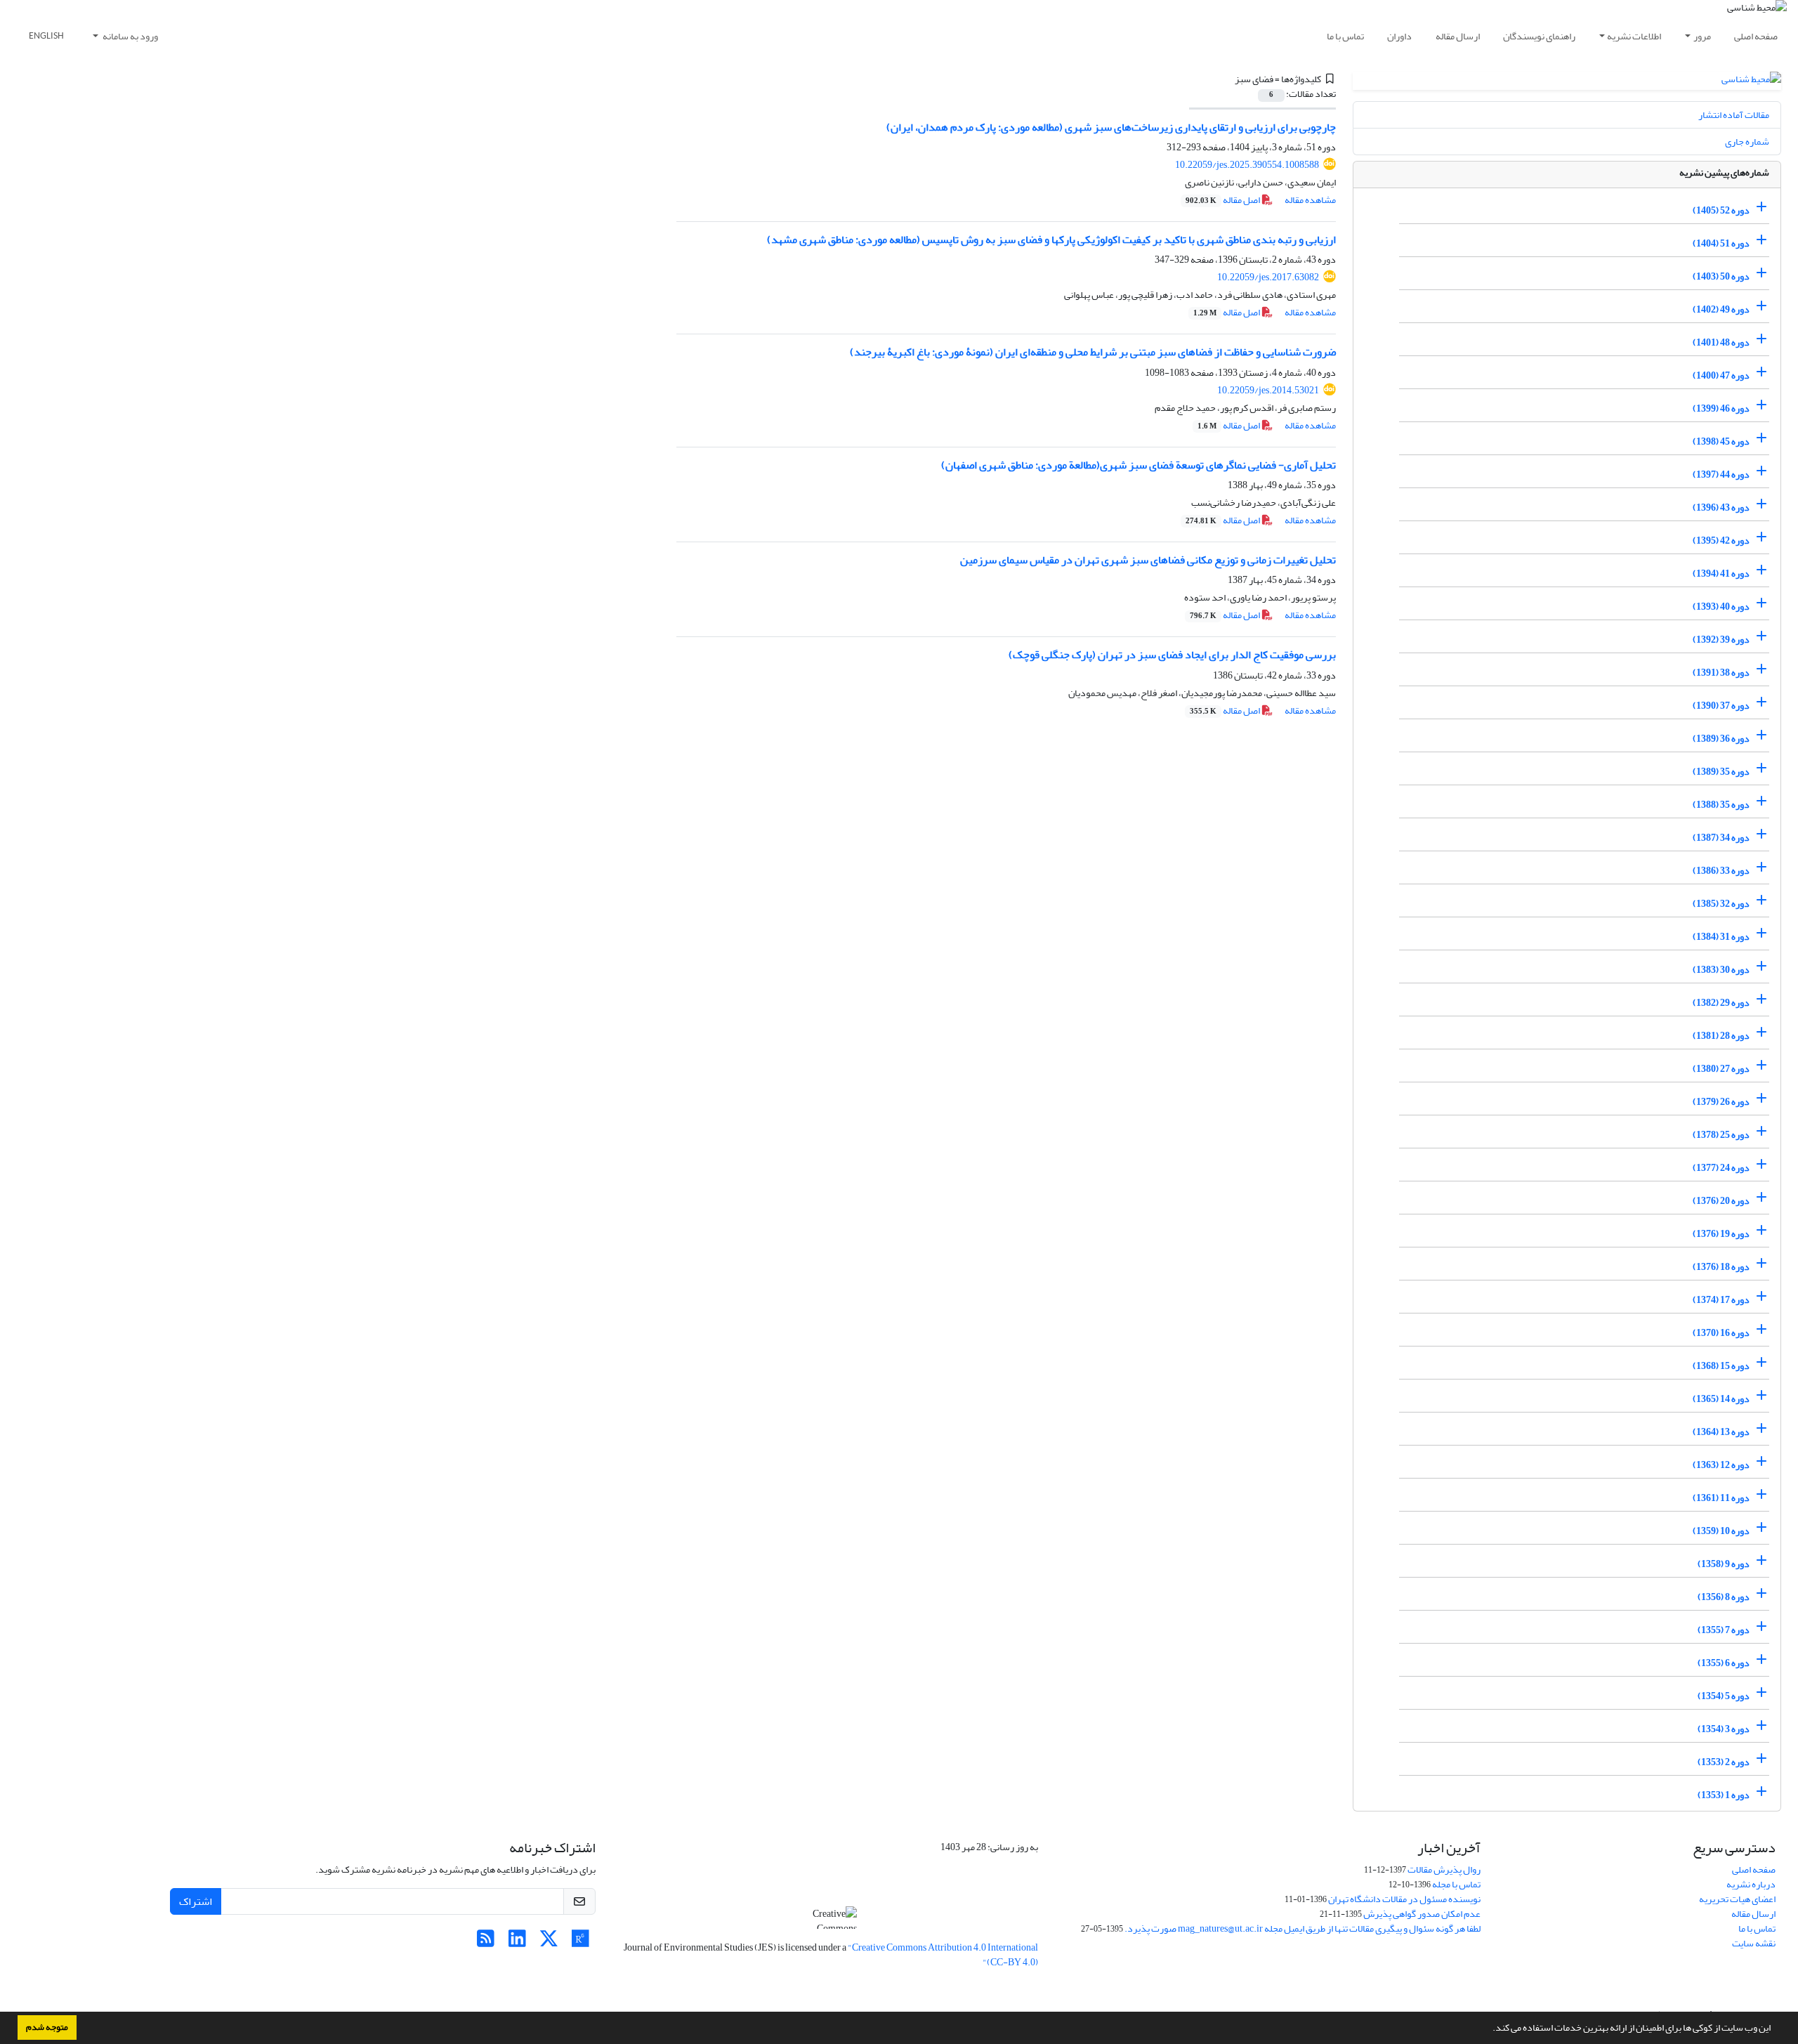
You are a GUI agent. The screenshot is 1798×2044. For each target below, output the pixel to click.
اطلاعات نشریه (1634, 36)
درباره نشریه (1751, 1884)
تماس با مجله (1456, 1884)
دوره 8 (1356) (1724, 1597)
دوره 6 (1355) (1724, 1663)
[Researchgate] (580, 1943)
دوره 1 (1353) (1724, 1795)
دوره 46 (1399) (1721, 408)
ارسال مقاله (1458, 36)
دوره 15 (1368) (1721, 1366)
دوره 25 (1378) (1721, 1135)
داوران (1399, 36)
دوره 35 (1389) (1721, 772)
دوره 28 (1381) (1721, 1036)
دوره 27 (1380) (1721, 1069)
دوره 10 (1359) (1721, 1531)
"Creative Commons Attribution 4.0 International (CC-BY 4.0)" (943, 1955)
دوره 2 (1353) (1724, 1762)
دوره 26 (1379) (1721, 1102)
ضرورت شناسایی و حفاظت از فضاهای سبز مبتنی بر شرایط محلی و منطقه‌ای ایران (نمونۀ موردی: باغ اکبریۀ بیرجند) (1093, 352)
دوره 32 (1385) (1721, 904)
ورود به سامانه (130, 36)
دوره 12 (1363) (1721, 1465)
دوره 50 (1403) (1721, 276)
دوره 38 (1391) (1721, 673)
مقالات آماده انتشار (1734, 115)
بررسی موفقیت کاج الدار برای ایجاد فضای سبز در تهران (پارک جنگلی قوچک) (1172, 655)
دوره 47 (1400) (1721, 375)
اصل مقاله (1223, 200)
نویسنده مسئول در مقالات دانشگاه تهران (1404, 1899)
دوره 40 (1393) (1721, 607)
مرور (1702, 36)
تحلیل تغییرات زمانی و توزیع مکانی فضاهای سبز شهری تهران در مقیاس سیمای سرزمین (1148, 560)
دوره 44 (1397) (1721, 474)
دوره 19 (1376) (1721, 1234)
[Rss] (486, 1943)
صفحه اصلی (1756, 36)
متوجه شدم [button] (47, 2027)
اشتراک (196, 1901)
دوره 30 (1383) (1721, 970)
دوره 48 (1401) (1721, 342)
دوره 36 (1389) (1721, 739)
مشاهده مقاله (1310, 200)
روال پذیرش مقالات (1444, 1869)
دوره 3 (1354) (1724, 1729)
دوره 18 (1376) (1721, 1267)
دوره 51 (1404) (1721, 243)
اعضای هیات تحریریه (1737, 1899)
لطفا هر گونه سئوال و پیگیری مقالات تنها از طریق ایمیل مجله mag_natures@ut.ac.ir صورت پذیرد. (1302, 1928)
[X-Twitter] (549, 1943)
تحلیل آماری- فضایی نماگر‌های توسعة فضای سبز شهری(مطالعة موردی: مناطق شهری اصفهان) (1138, 465)
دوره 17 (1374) (1721, 1300)
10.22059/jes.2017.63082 (1268, 277)
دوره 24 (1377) (1721, 1168)
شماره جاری (1747, 142)
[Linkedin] (517, 1943)
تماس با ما (1345, 36)
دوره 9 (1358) (1724, 1564)
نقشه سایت (1754, 1943)
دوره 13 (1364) (1721, 1432)
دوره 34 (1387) (1721, 838)
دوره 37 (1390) (1721, 706)
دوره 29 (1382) (1721, 1003)
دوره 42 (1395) (1721, 541)
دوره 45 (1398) (1721, 441)
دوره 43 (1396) (1721, 507)
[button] (1489, 2029)
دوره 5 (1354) (1724, 1696)
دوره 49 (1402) (1721, 309)
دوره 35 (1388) (1721, 805)
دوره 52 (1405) (1721, 210)
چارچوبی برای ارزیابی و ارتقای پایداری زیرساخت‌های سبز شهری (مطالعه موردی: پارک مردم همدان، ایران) (1111, 127)
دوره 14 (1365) (1721, 1399)
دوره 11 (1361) (1721, 1498)
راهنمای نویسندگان (1539, 36)
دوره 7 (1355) (1724, 1630)
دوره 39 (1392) (1721, 640)
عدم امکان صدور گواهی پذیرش (1422, 1914)
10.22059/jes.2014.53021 (1268, 390)
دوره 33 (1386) (1721, 871)
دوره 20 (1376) (1721, 1201)
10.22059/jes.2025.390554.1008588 (1247, 165)
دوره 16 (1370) (1721, 1333)
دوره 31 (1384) (1721, 937)
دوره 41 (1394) (1721, 574)
